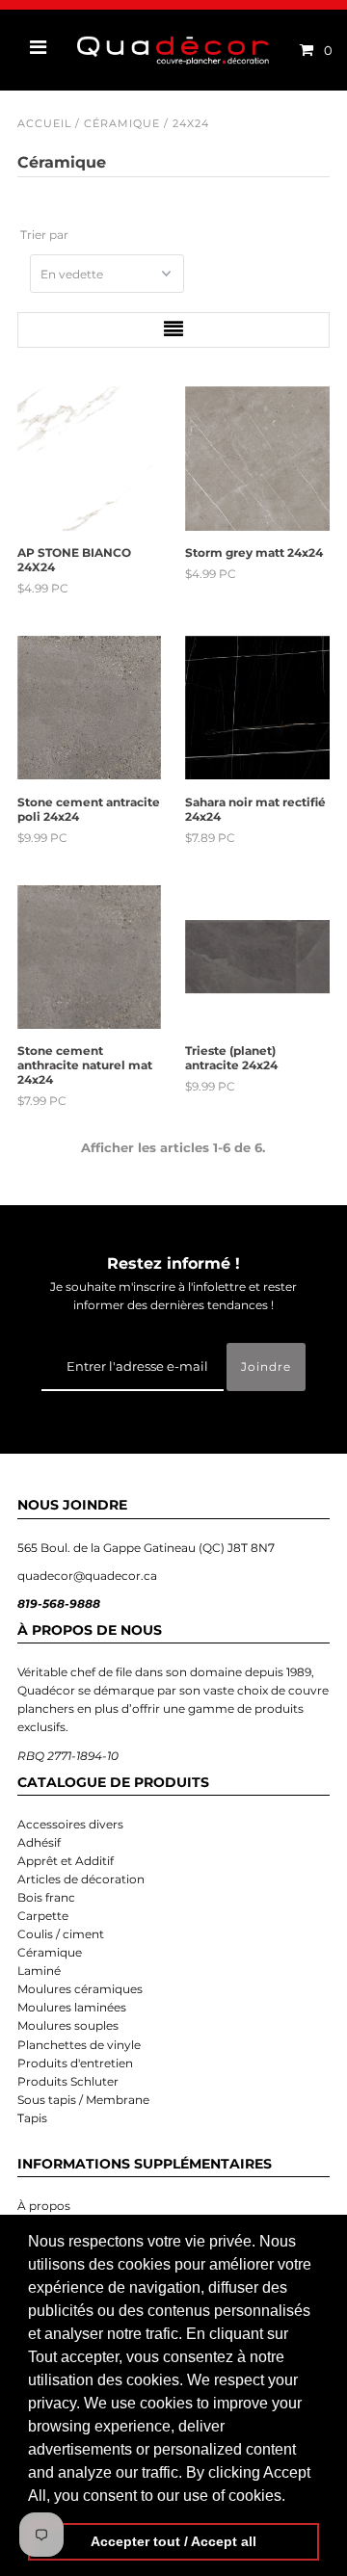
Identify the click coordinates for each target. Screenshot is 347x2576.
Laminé (39, 1971)
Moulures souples (68, 2025)
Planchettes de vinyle (79, 2045)
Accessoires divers (70, 1824)
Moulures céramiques (80, 1989)
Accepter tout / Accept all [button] (173, 2541)
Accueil (44, 123)
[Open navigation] (39, 50)
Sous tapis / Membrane (83, 2100)
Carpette (43, 1916)
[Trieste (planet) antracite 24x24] (257, 958)
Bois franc (46, 1897)
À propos (44, 2206)
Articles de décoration (81, 1879)
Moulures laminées (72, 2007)
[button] (292, 2497)
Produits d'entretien (75, 2063)
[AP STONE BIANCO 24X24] (90, 459)
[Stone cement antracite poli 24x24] (90, 708)
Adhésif (39, 1842)
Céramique (122, 123)
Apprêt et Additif (66, 1861)
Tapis (32, 2118)
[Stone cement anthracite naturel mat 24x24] (90, 958)
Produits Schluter (68, 2081)
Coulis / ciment (61, 1934)
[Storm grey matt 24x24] (257, 459)
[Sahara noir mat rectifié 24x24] (257, 708)
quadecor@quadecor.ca (87, 1576)
